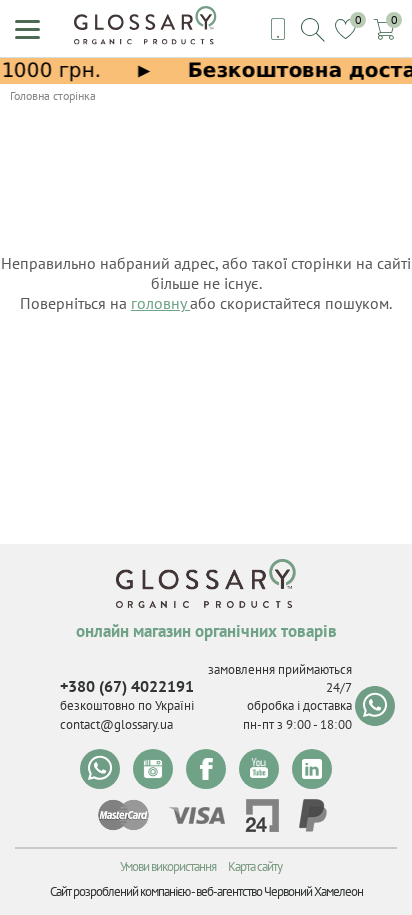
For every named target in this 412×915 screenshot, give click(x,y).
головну (160, 303)
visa (197, 815)
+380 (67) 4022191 (127, 686)
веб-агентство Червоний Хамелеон (279, 891)
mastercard (123, 815)
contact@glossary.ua (116, 724)
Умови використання (168, 866)
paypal (313, 815)
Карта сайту (255, 866)
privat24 (262, 815)
